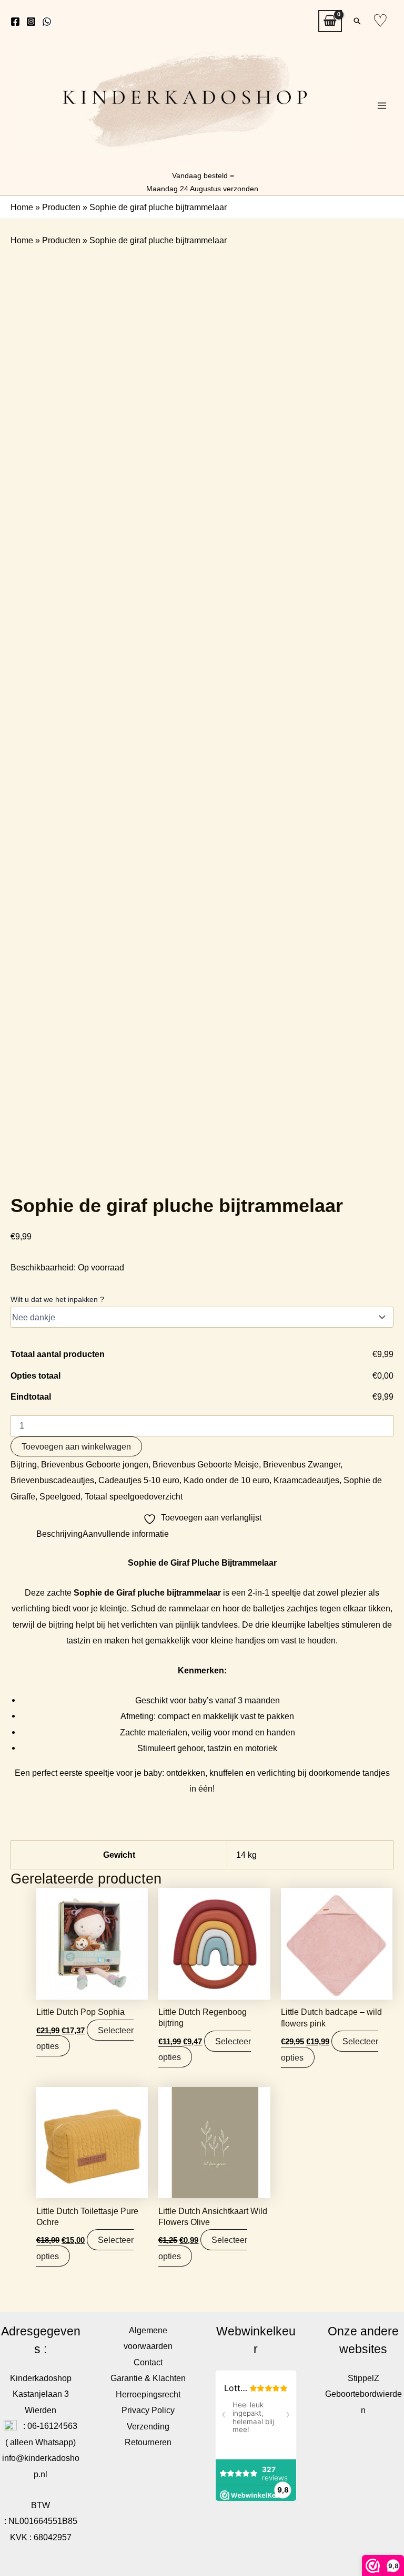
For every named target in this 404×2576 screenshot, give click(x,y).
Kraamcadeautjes (306, 1480)
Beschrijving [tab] (59, 1534)
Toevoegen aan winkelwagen (76, 1446)
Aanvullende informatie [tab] (126, 1534)
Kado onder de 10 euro (226, 1480)
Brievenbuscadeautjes (52, 1480)
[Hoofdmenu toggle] (382, 106)
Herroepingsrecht (148, 2394)
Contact (148, 2362)
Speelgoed (60, 1496)
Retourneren (148, 2442)
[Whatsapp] (47, 22)
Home (22, 207)
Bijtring (24, 1464)
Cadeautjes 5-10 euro (139, 1480)
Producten (61, 207)
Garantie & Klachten (148, 2378)
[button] (357, 21)
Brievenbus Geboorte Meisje (206, 1464)
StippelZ (363, 2378)
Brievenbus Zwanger (302, 1464)
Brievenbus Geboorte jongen (95, 1464)
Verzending (148, 2426)
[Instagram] (31, 22)
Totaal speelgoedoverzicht (134, 1496)
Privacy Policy (148, 2410)
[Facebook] (15, 22)
